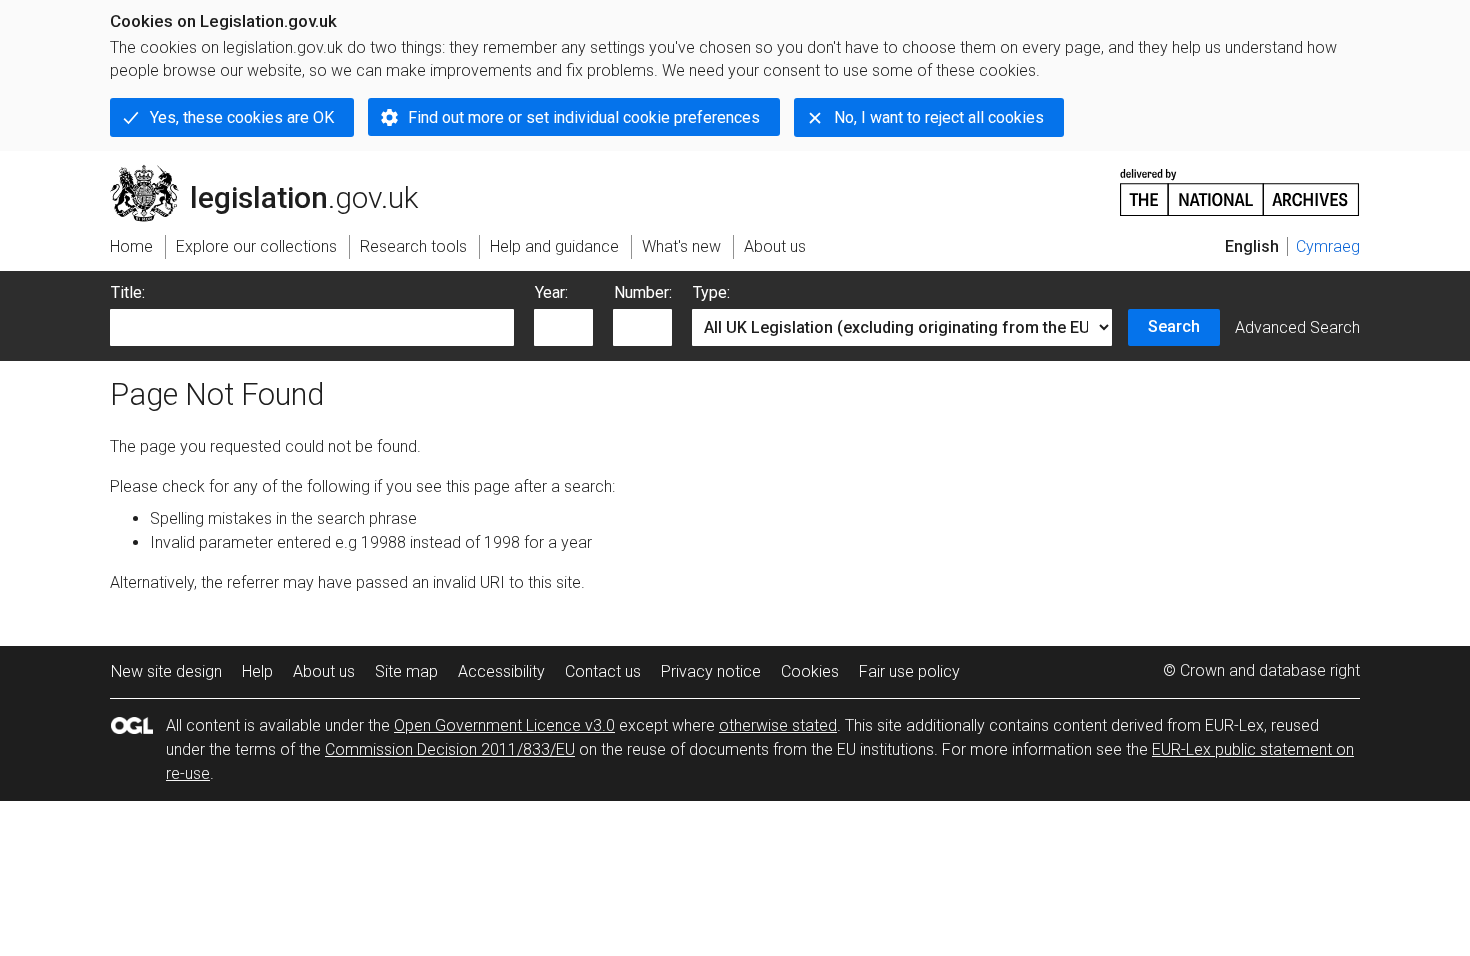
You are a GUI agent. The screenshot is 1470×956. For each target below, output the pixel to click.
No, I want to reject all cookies (939, 117)
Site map (406, 671)
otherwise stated (778, 725)
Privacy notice (711, 671)
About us (324, 671)
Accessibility (501, 671)
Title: (128, 292)
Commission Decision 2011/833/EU (450, 749)
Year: (551, 292)
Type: (711, 292)
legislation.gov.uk (275, 173)
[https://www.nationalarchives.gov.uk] (1240, 184)
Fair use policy (909, 671)
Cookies (810, 671)
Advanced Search (1297, 327)
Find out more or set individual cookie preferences (584, 117)
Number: (643, 292)
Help (257, 671)
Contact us (603, 671)
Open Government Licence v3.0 (504, 725)
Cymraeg (1328, 246)
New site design (166, 671)
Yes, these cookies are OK (242, 117)
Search (1174, 326)
